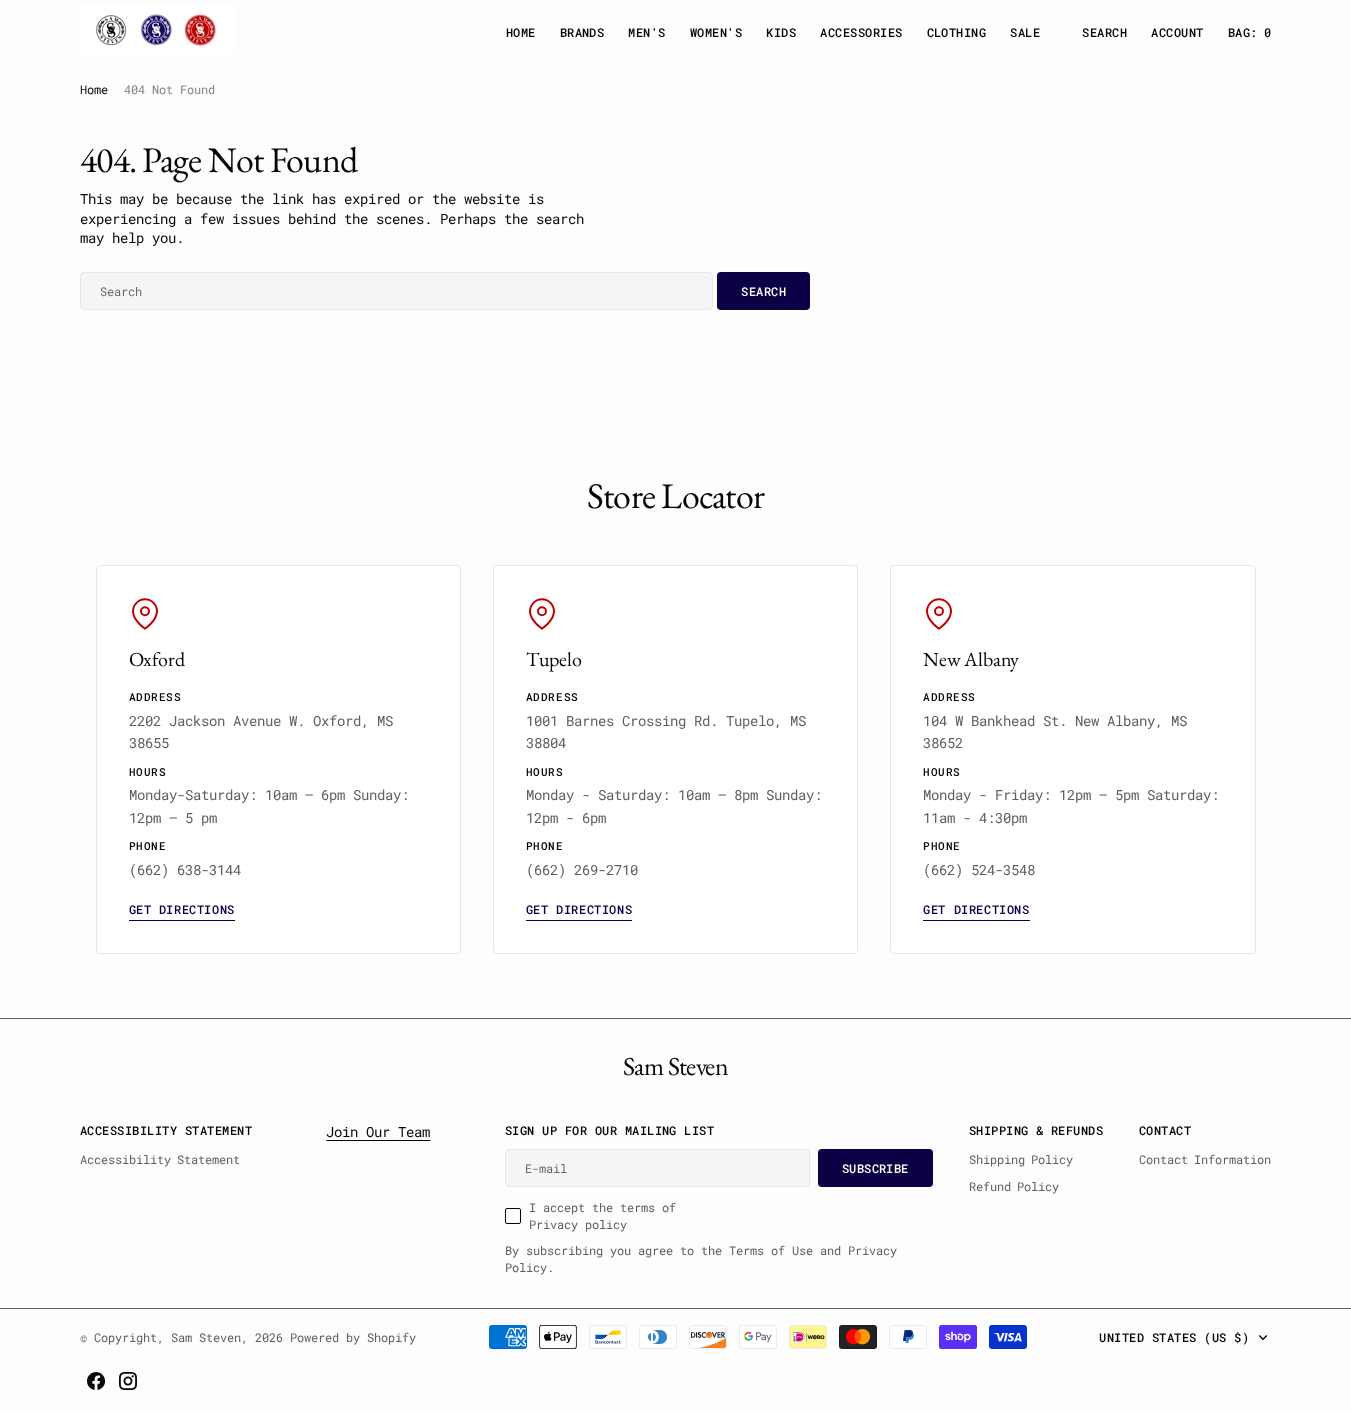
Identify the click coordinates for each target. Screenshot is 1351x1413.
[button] (1177, 32)
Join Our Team (378, 1131)
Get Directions (182, 909)
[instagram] (128, 1381)
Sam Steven (206, 1337)
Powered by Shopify (353, 1337)
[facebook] (96, 1381)
